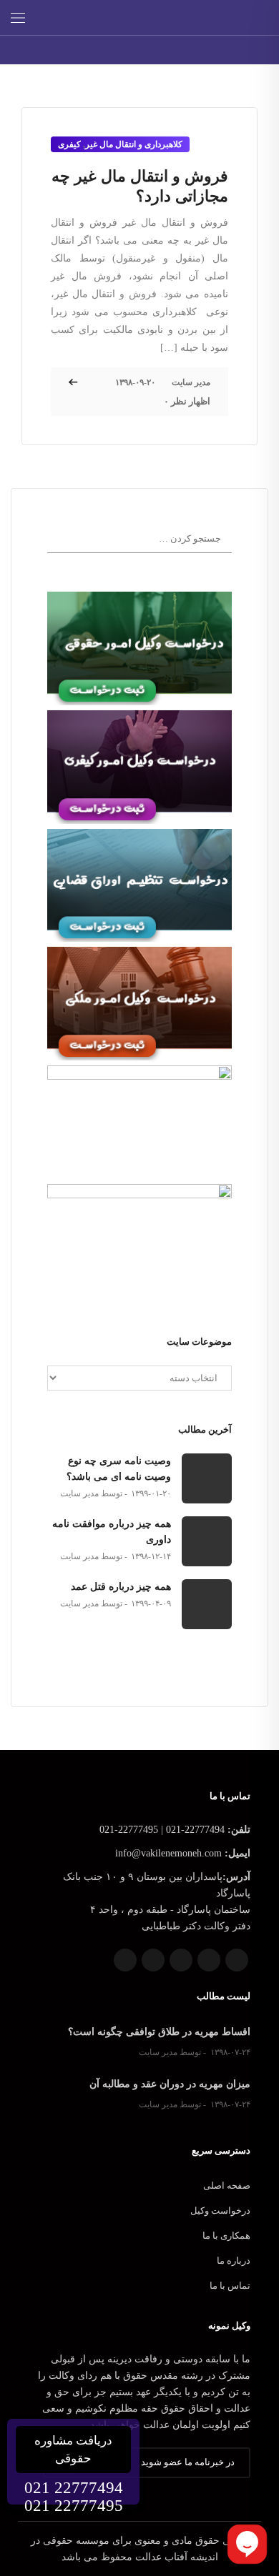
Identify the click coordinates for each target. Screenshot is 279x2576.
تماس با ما (230, 2286)
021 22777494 (74, 2488)
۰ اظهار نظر (187, 401)
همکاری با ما (226, 2236)
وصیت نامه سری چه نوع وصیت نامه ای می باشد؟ (119, 1469)
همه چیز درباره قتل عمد (121, 1587)
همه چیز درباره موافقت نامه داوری (112, 1532)
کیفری (69, 144)
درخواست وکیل (220, 2211)
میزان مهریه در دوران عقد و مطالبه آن (170, 2084)
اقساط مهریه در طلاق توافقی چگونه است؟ (159, 2032)
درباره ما (234, 2261)
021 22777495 (74, 2506)
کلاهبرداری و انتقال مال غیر (134, 144)
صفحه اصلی (227, 2185)
